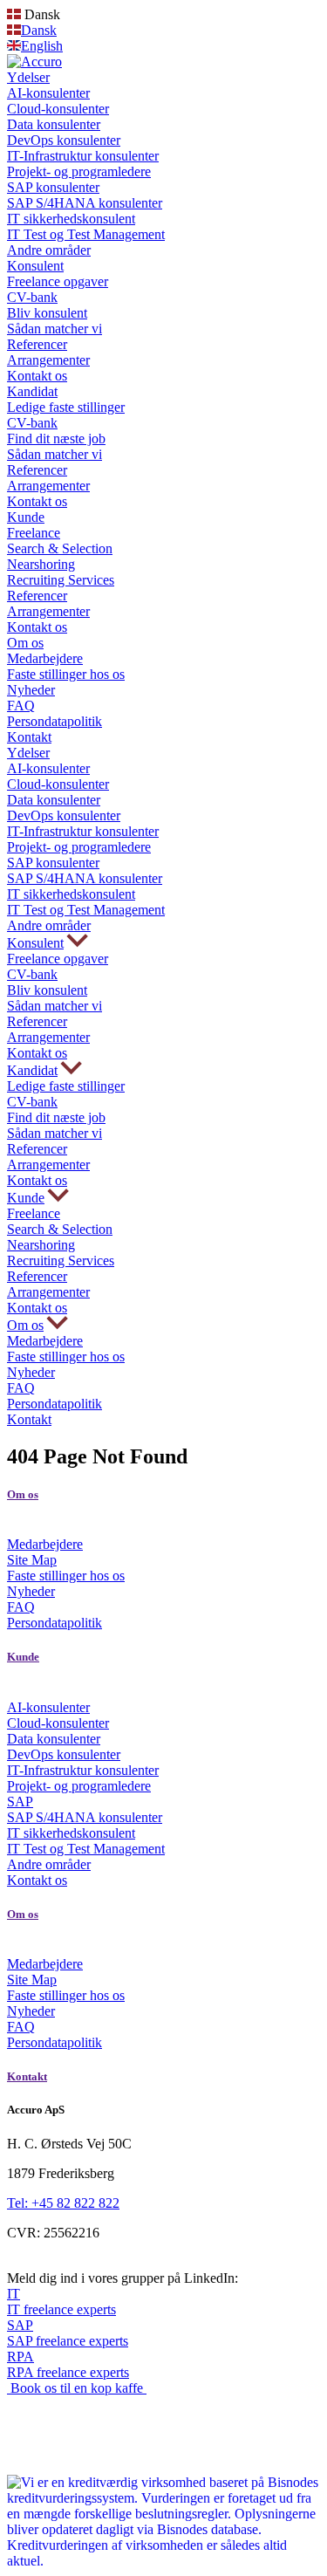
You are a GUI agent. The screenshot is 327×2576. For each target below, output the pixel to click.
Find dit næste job (56, 438)
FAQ (21, 706)
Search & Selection (60, 548)
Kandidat (32, 391)
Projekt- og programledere (79, 171)
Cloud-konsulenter (58, 109)
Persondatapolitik (54, 721)
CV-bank (32, 297)
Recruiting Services (61, 580)
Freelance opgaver (58, 281)
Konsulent (35, 266)
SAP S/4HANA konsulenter (85, 203)
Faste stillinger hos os (66, 674)
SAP (20, 1802)
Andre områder (49, 250)
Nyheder (31, 690)
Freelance (34, 533)
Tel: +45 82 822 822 (63, 2203)
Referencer (37, 344)
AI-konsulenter (48, 93)
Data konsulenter (54, 124)
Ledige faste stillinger (66, 407)
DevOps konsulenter (64, 140)
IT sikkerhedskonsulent (71, 219)
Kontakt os (37, 376)
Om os (25, 643)
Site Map (32, 1560)
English (42, 46)
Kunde (26, 517)
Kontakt (29, 737)
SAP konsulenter (53, 187)
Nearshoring (41, 564)
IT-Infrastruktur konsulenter (83, 156)
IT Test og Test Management (86, 234)
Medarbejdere (45, 658)
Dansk (39, 30)
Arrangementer (48, 360)
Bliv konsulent (47, 313)
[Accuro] (34, 62)
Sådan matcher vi (54, 329)
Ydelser (28, 77)
